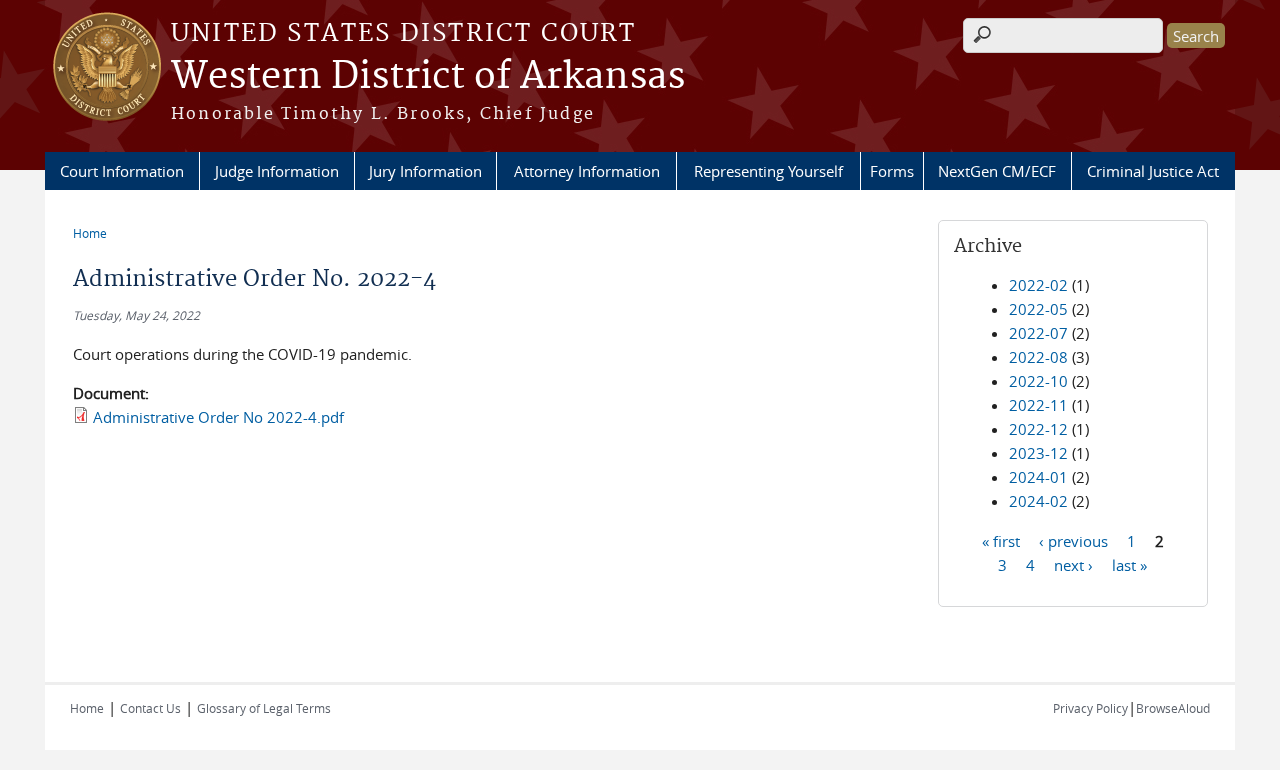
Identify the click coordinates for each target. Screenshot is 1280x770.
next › (1073, 564)
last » (1129, 564)
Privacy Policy (1090, 708)
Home (90, 233)
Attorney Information (587, 171)
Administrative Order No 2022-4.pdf (218, 417)
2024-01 (1038, 477)
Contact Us (150, 708)
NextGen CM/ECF (997, 171)
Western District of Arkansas (428, 77)
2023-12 (1038, 453)
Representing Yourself (768, 171)
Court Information (122, 171)
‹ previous (1073, 540)
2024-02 (1038, 501)
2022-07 (1038, 333)
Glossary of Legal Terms (264, 708)
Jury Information (425, 171)
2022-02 (1038, 285)
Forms (892, 171)
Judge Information (277, 171)
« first (1001, 540)
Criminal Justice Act (1153, 171)
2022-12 (1038, 429)
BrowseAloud (1173, 708)
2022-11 (1038, 405)
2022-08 (1038, 357)
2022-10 (1038, 381)
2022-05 (1038, 309)
